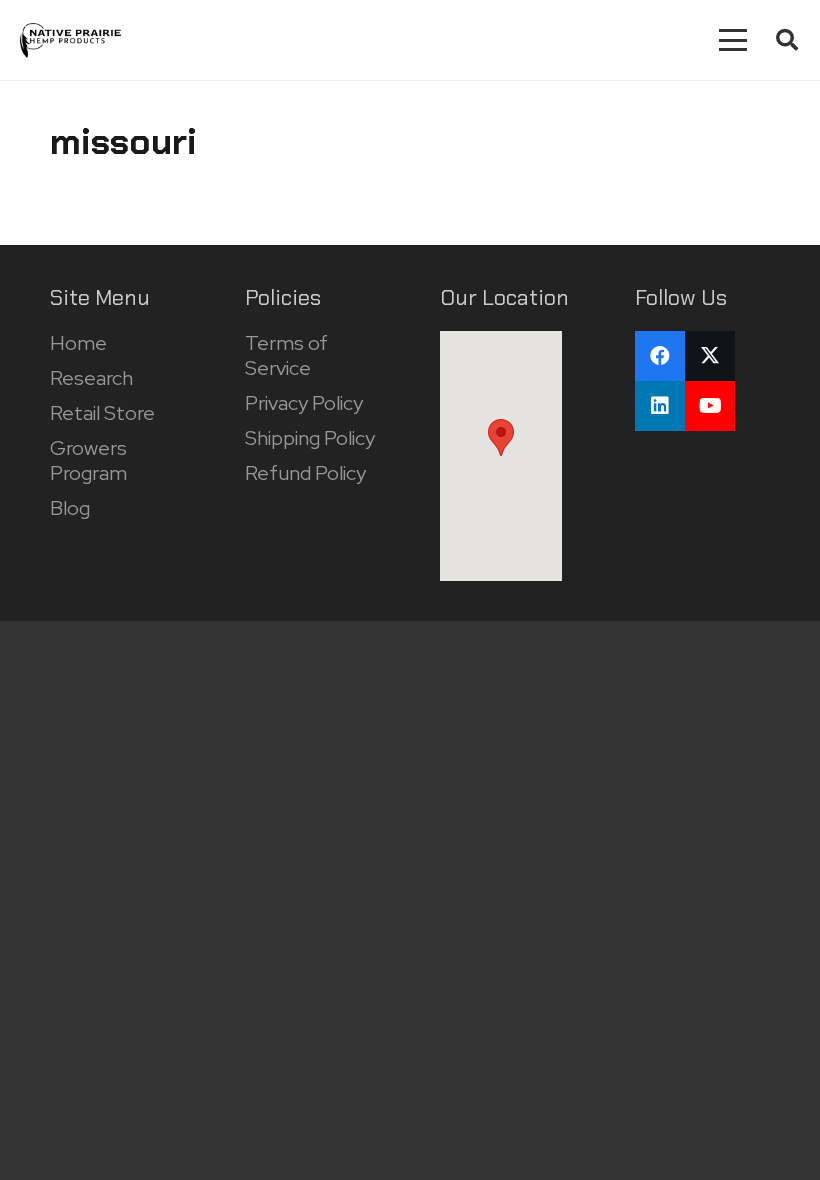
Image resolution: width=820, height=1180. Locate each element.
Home (78, 343)
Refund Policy (305, 473)
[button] (733, 40)
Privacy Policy (304, 403)
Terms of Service (286, 355)
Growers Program (88, 460)
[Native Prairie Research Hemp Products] (70, 40)
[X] (710, 356)
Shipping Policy (310, 438)
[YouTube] (710, 406)
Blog (70, 508)
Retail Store (102, 413)
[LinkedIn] (660, 406)
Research (91, 378)
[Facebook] (660, 356)
